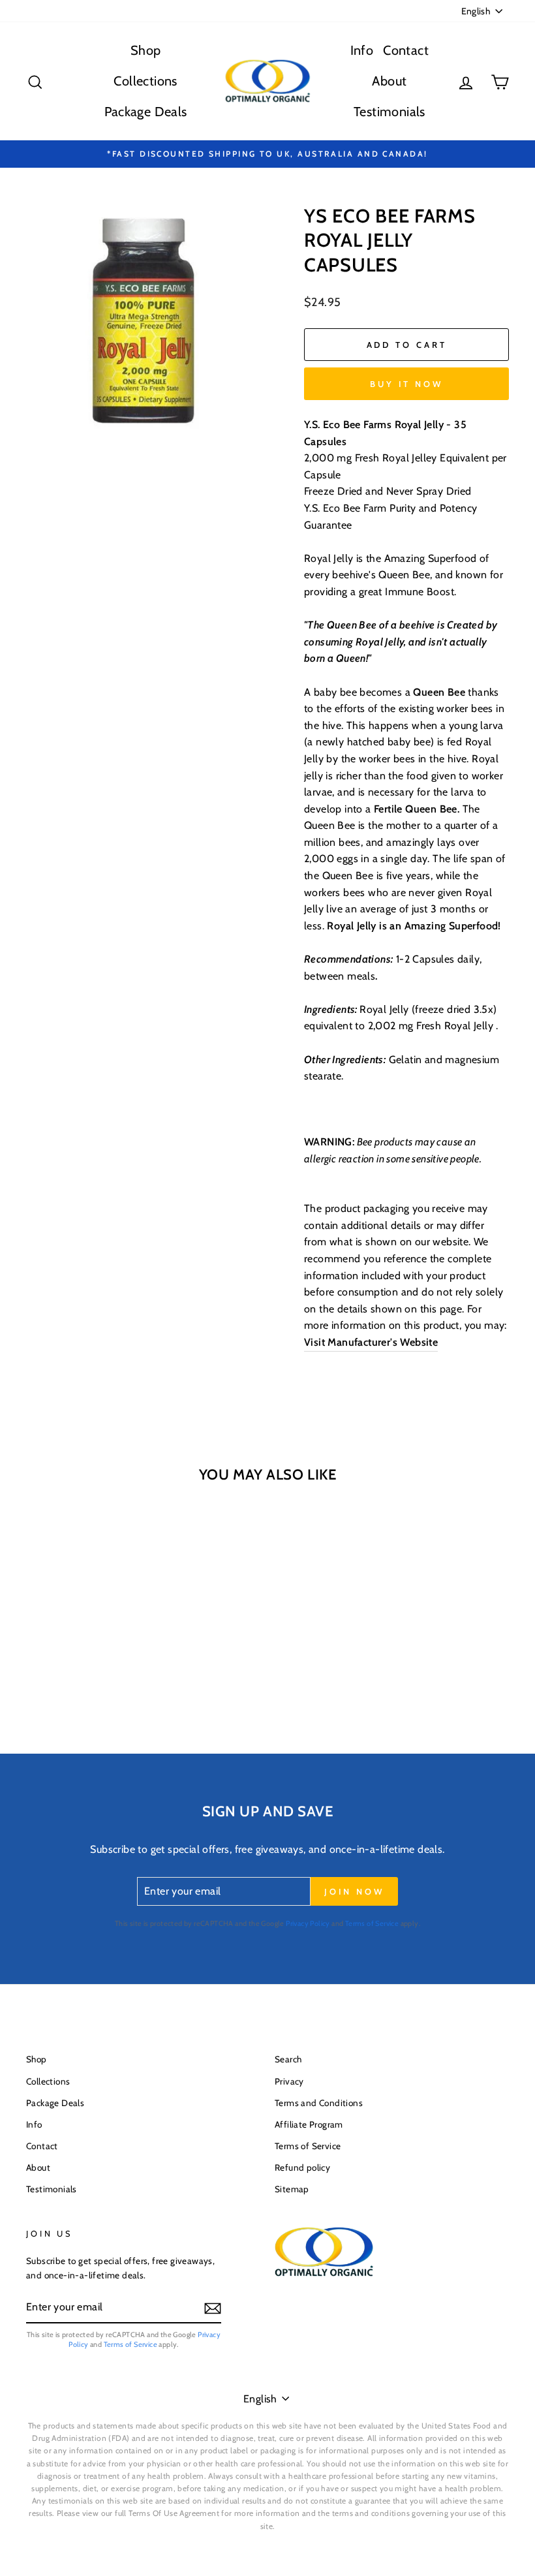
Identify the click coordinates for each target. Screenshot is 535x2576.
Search (288, 2059)
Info (362, 50)
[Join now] (213, 2308)
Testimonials (390, 112)
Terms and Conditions (319, 2103)
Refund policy (302, 2167)
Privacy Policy (308, 1923)
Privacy (289, 2081)
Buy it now (406, 384)
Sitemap (292, 2189)
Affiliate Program (309, 2124)
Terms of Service (372, 1923)
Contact (406, 50)
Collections (145, 81)
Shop (146, 50)
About (389, 81)
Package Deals (146, 112)
